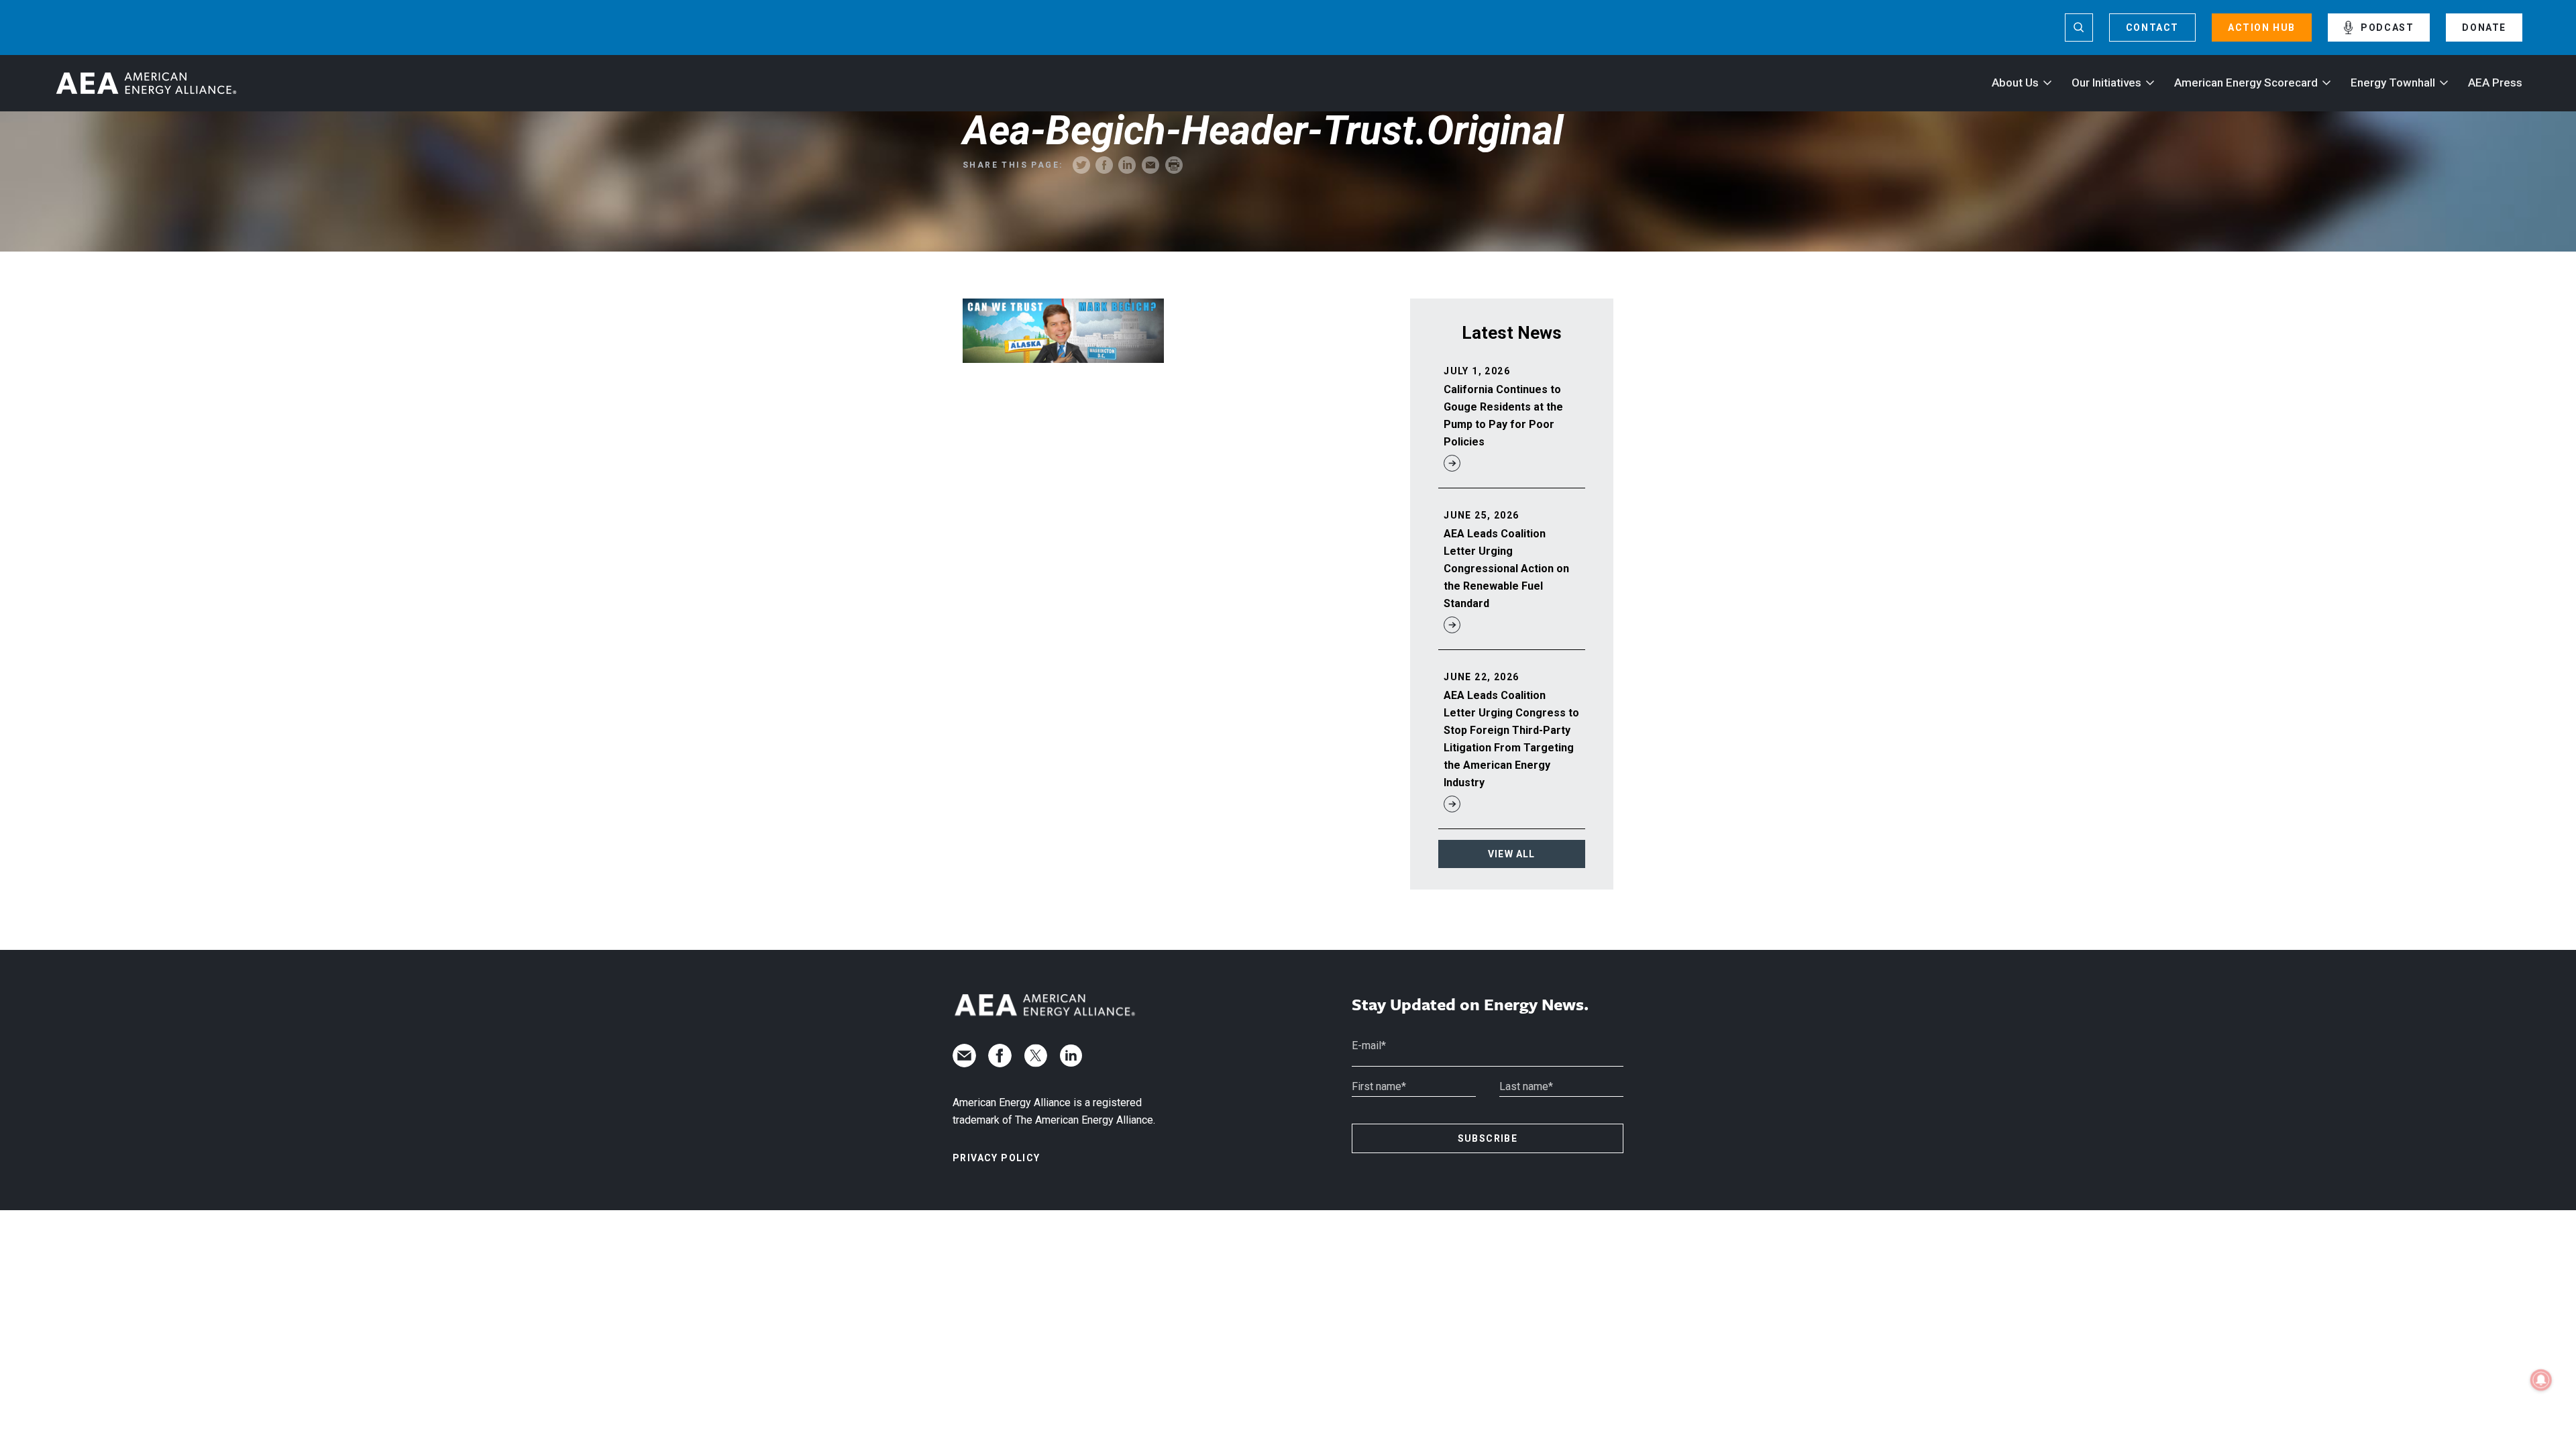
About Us (2015, 83)
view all (1512, 854)
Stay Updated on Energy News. (1470, 1005)
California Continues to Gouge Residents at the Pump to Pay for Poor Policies (1503, 416)
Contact (2152, 28)
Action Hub (2262, 28)
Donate (2484, 28)
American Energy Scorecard (2246, 83)
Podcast (2387, 28)
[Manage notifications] (2541, 1380)
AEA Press (2495, 83)
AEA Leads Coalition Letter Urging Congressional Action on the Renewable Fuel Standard (1506, 569)
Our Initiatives (2106, 83)
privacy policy (997, 1158)
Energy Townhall (2393, 83)
